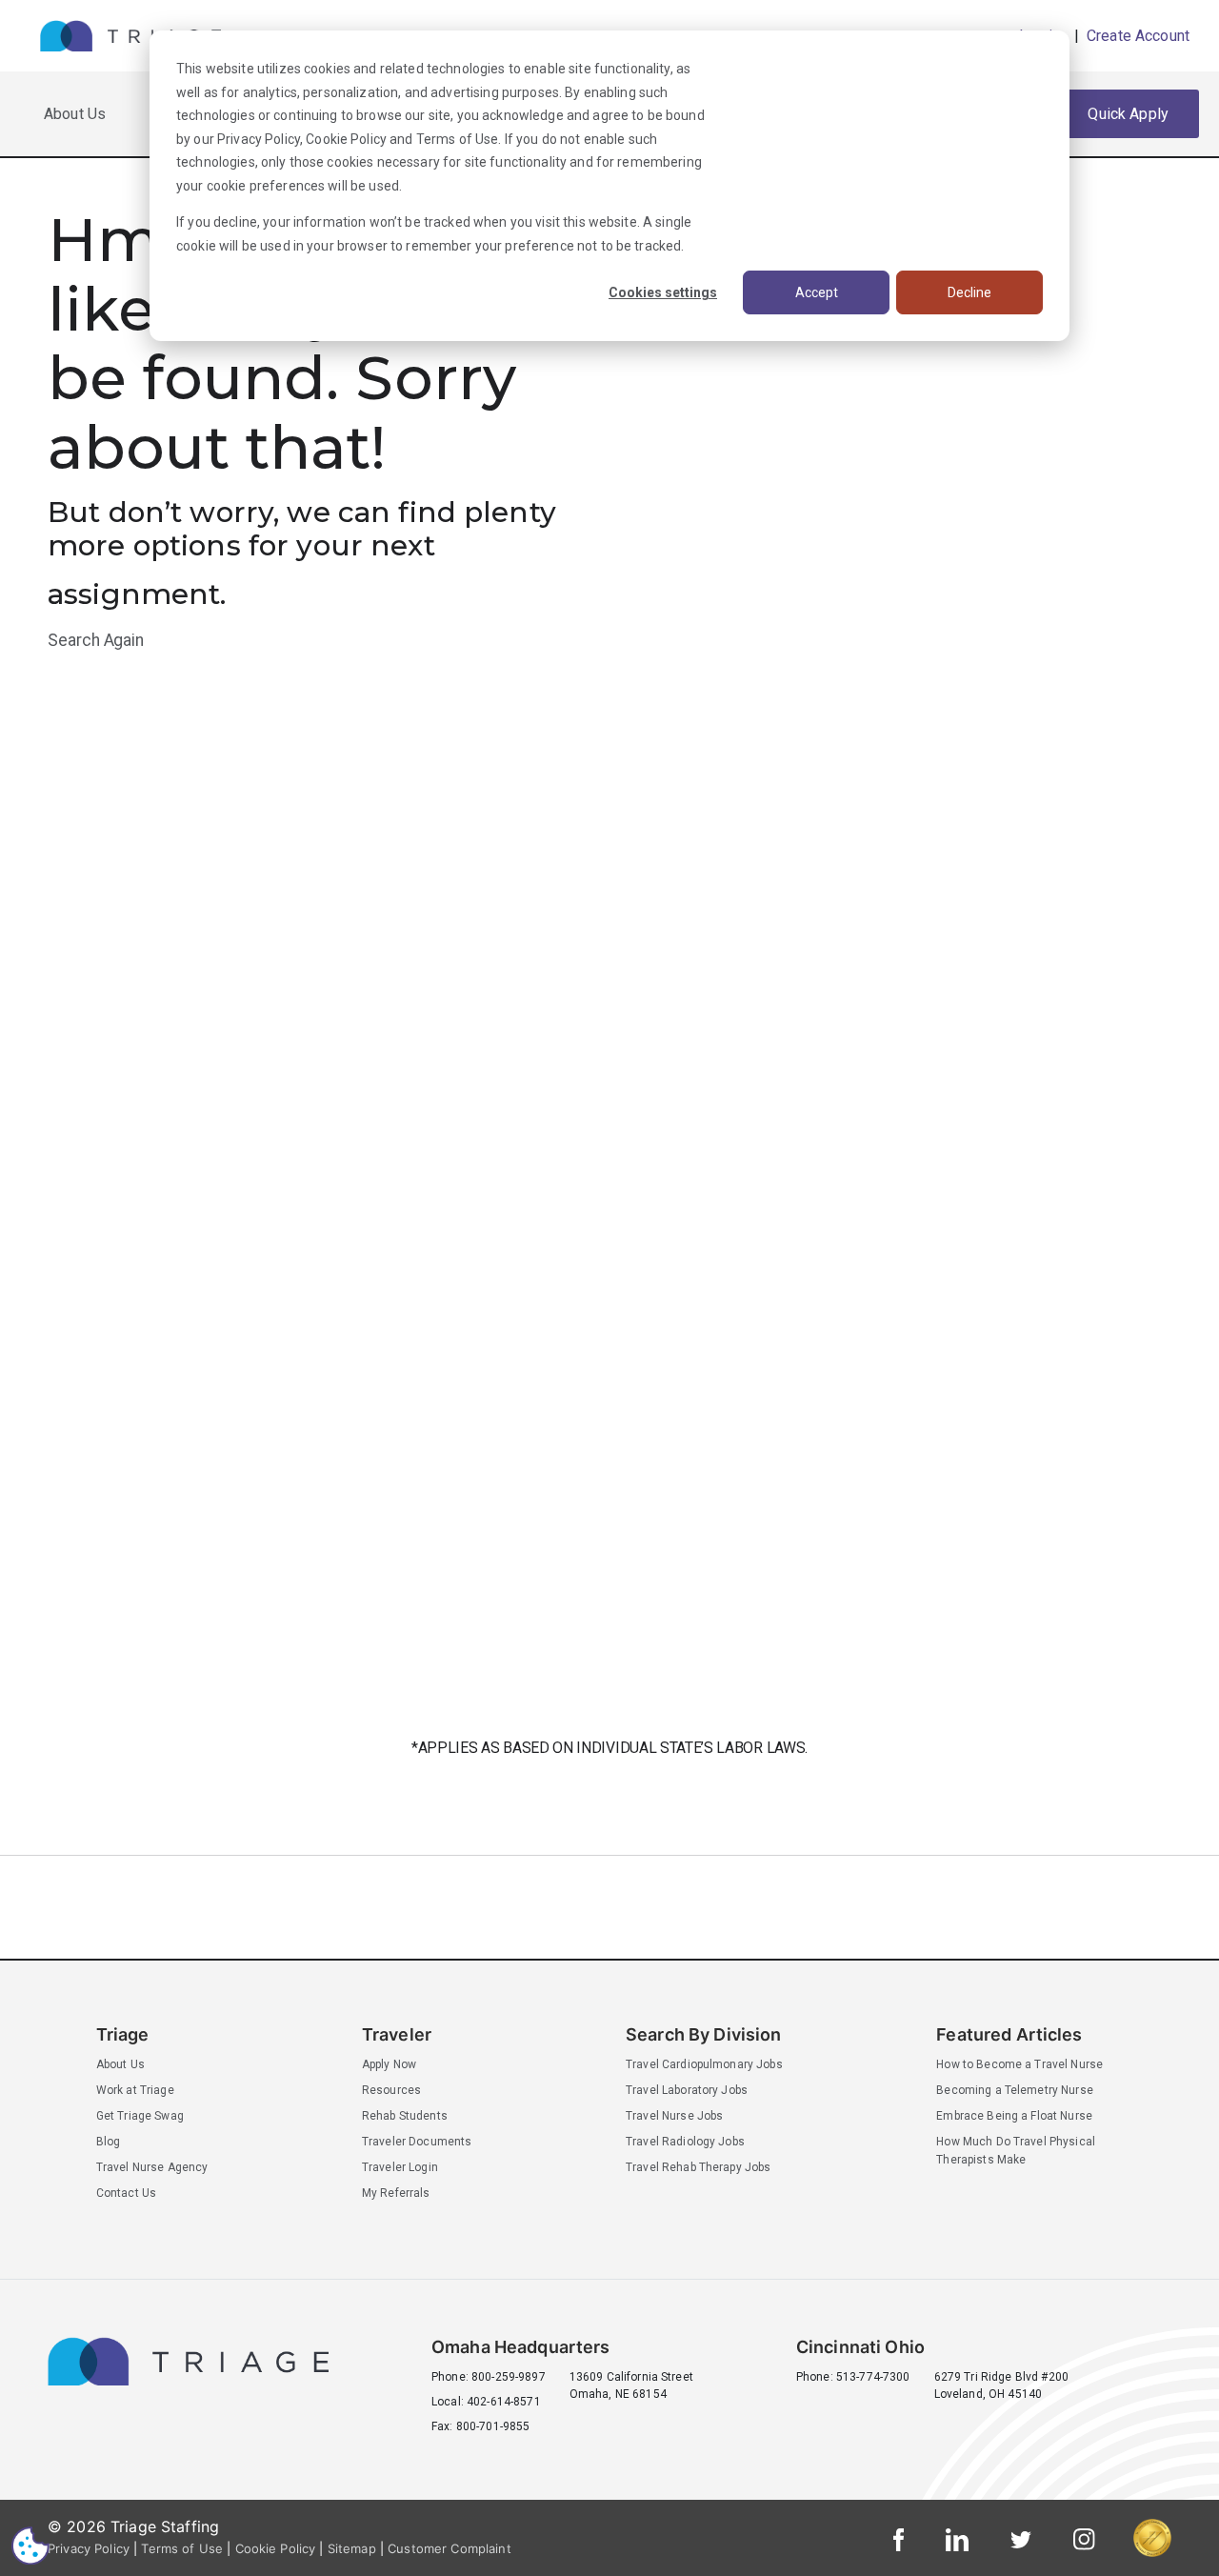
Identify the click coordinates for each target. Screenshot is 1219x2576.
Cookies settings (663, 292)
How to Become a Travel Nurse (1019, 2064)
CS (30, 2545)
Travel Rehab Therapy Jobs (699, 2167)
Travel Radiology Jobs (685, 2142)
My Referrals (396, 2193)
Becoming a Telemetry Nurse (1015, 2090)
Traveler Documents (417, 2142)
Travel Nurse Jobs (674, 2116)
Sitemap (352, 2548)
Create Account (1136, 36)
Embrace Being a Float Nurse (1014, 2116)
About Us (75, 114)
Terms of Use (458, 139)
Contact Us (126, 2193)
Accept (817, 292)
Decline (969, 292)
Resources (391, 2090)
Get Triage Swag (140, 2116)
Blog (109, 2142)
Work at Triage (135, 2090)
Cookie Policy (346, 139)
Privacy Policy (259, 139)
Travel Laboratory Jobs (687, 2090)
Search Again (96, 640)
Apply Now (389, 2064)
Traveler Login (400, 2167)
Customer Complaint (450, 2548)
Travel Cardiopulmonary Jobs (704, 2064)
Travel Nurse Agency (152, 2167)
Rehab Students (405, 2116)
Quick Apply (1128, 114)
